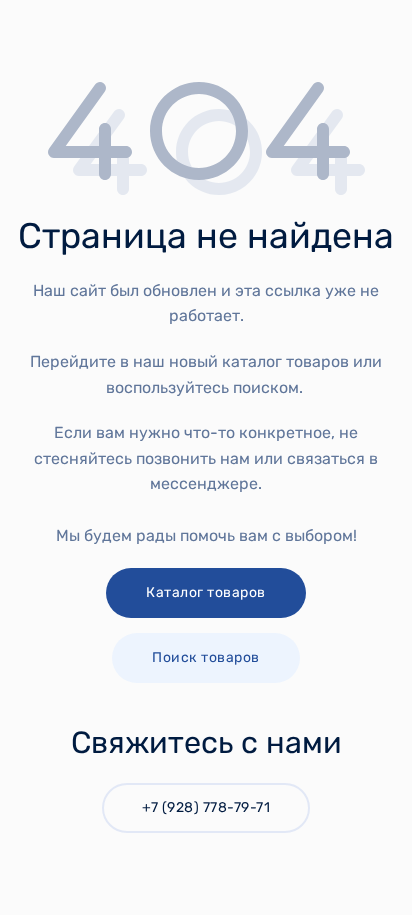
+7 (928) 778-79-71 (206, 807)
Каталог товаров (206, 592)
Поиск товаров (206, 657)
